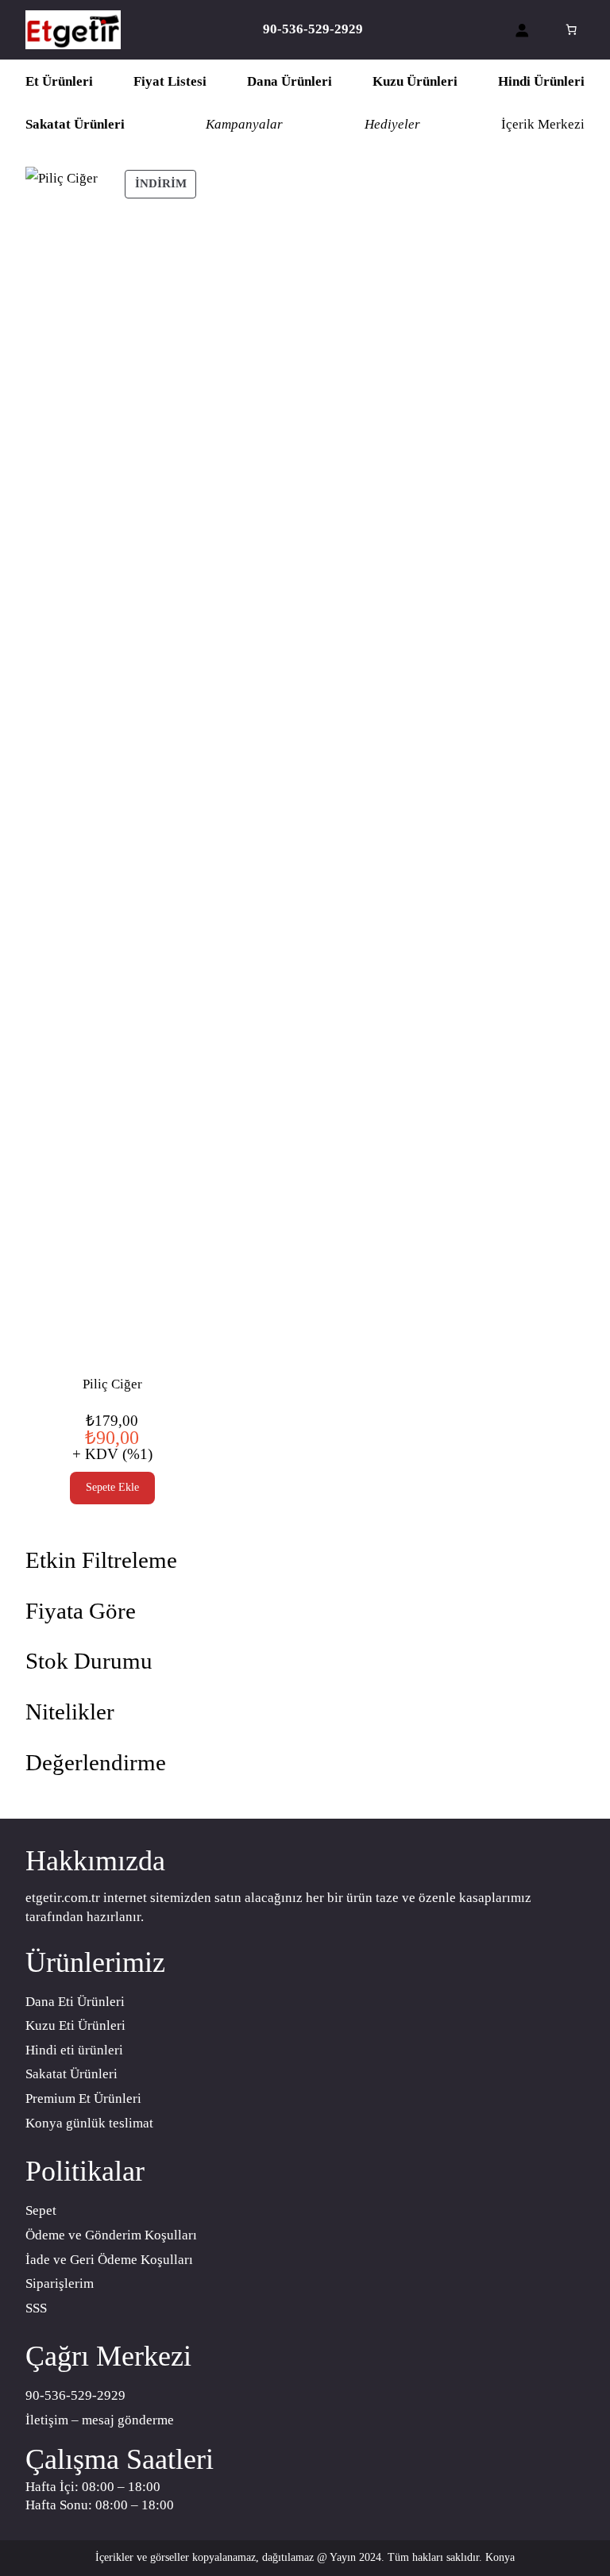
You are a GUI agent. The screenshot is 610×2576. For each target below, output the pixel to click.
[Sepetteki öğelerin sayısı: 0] (571, 30)
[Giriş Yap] (522, 30)
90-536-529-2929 (75, 2395)
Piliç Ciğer (112, 1384)
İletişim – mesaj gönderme (100, 2420)
